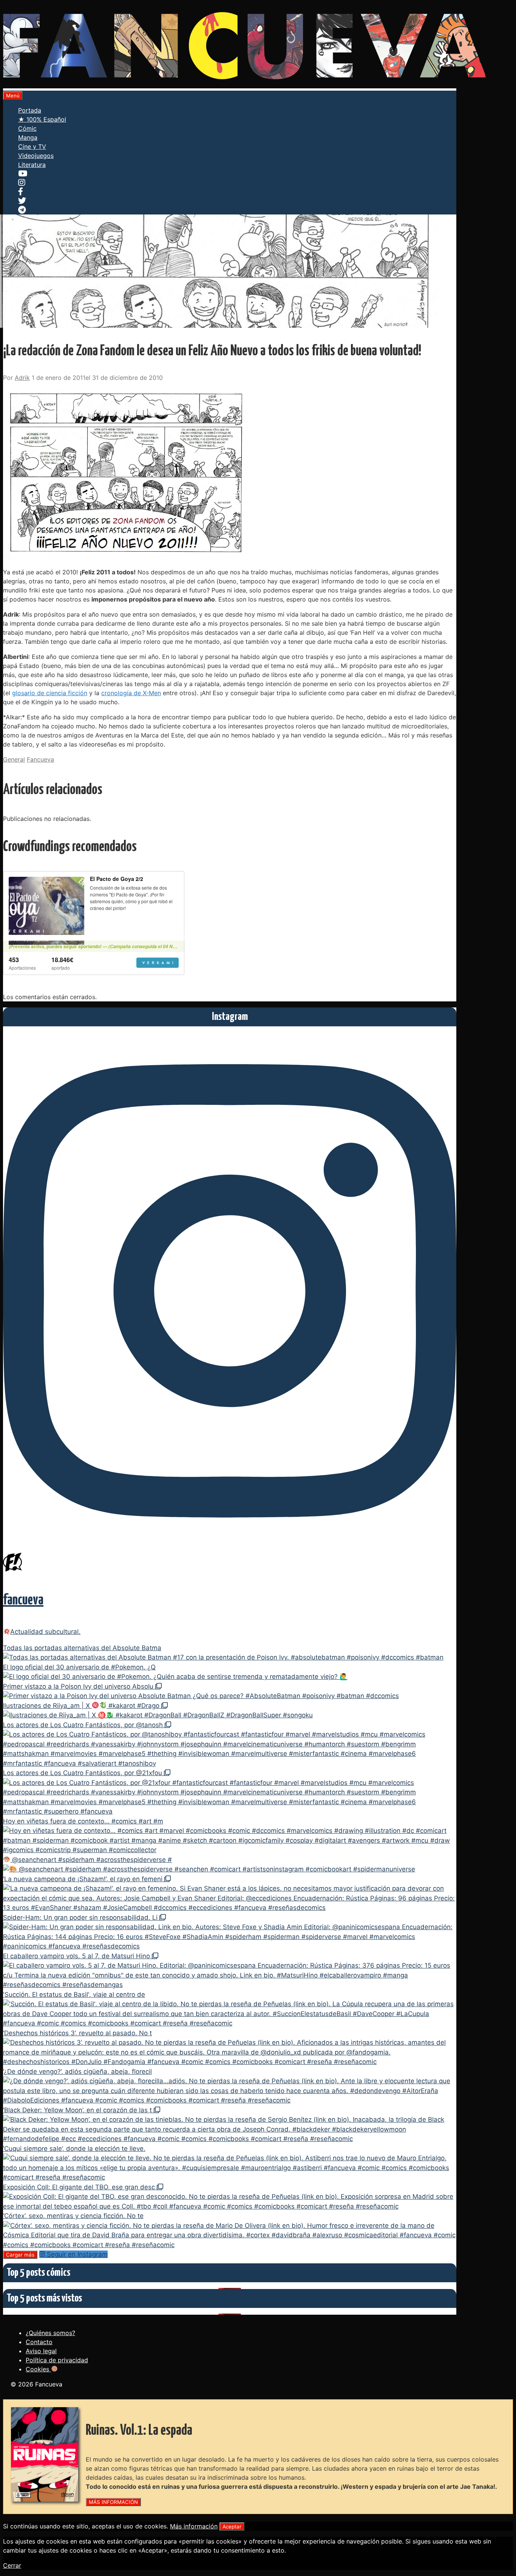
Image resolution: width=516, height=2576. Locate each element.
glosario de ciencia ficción (50, 693)
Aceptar (232, 2527)
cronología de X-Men (131, 693)
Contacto (39, 2342)
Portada (30, 110)
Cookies (38, 2369)
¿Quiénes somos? (50, 2333)
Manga (28, 137)
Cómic (27, 128)
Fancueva (40, 759)
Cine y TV (32, 147)
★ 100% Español (42, 119)
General (14, 759)
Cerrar (12, 2565)
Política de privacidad (57, 2360)
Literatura (32, 165)
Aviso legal (41, 2351)
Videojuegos (36, 156)
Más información (194, 2526)
